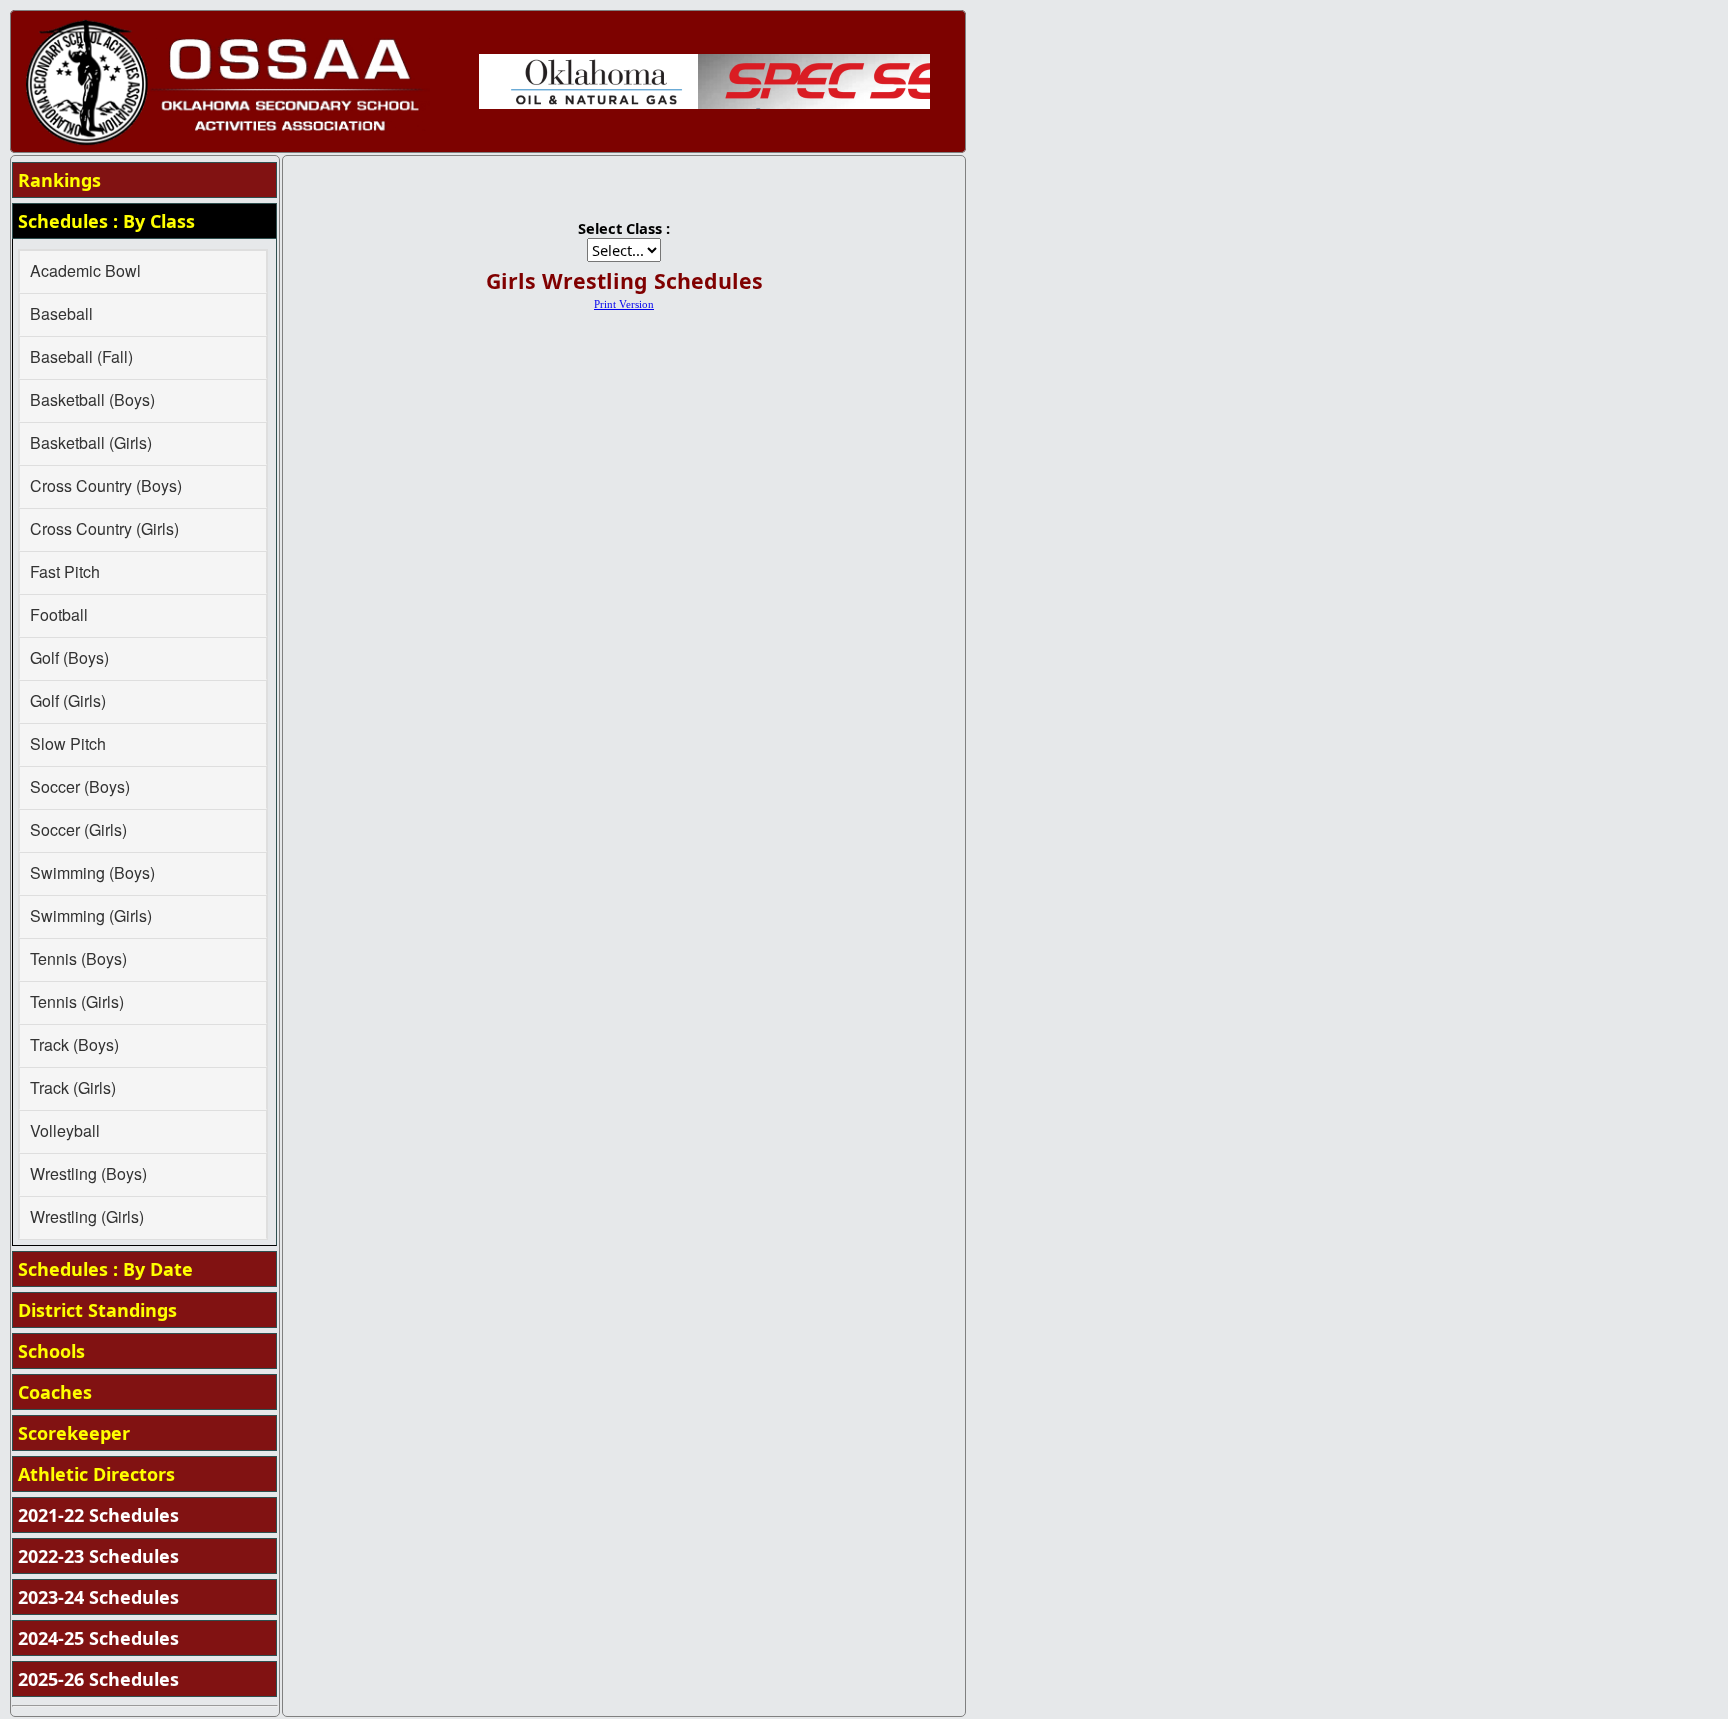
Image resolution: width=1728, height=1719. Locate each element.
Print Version (624, 304)
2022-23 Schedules (98, 1556)
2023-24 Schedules (98, 1597)
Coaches (55, 1392)
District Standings (97, 1310)
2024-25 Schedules (98, 1638)
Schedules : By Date (105, 1269)
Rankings (59, 180)
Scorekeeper (74, 1433)
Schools (51, 1351)
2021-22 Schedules (98, 1515)
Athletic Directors (96, 1474)
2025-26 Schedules (98, 1679)
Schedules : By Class (106, 221)
